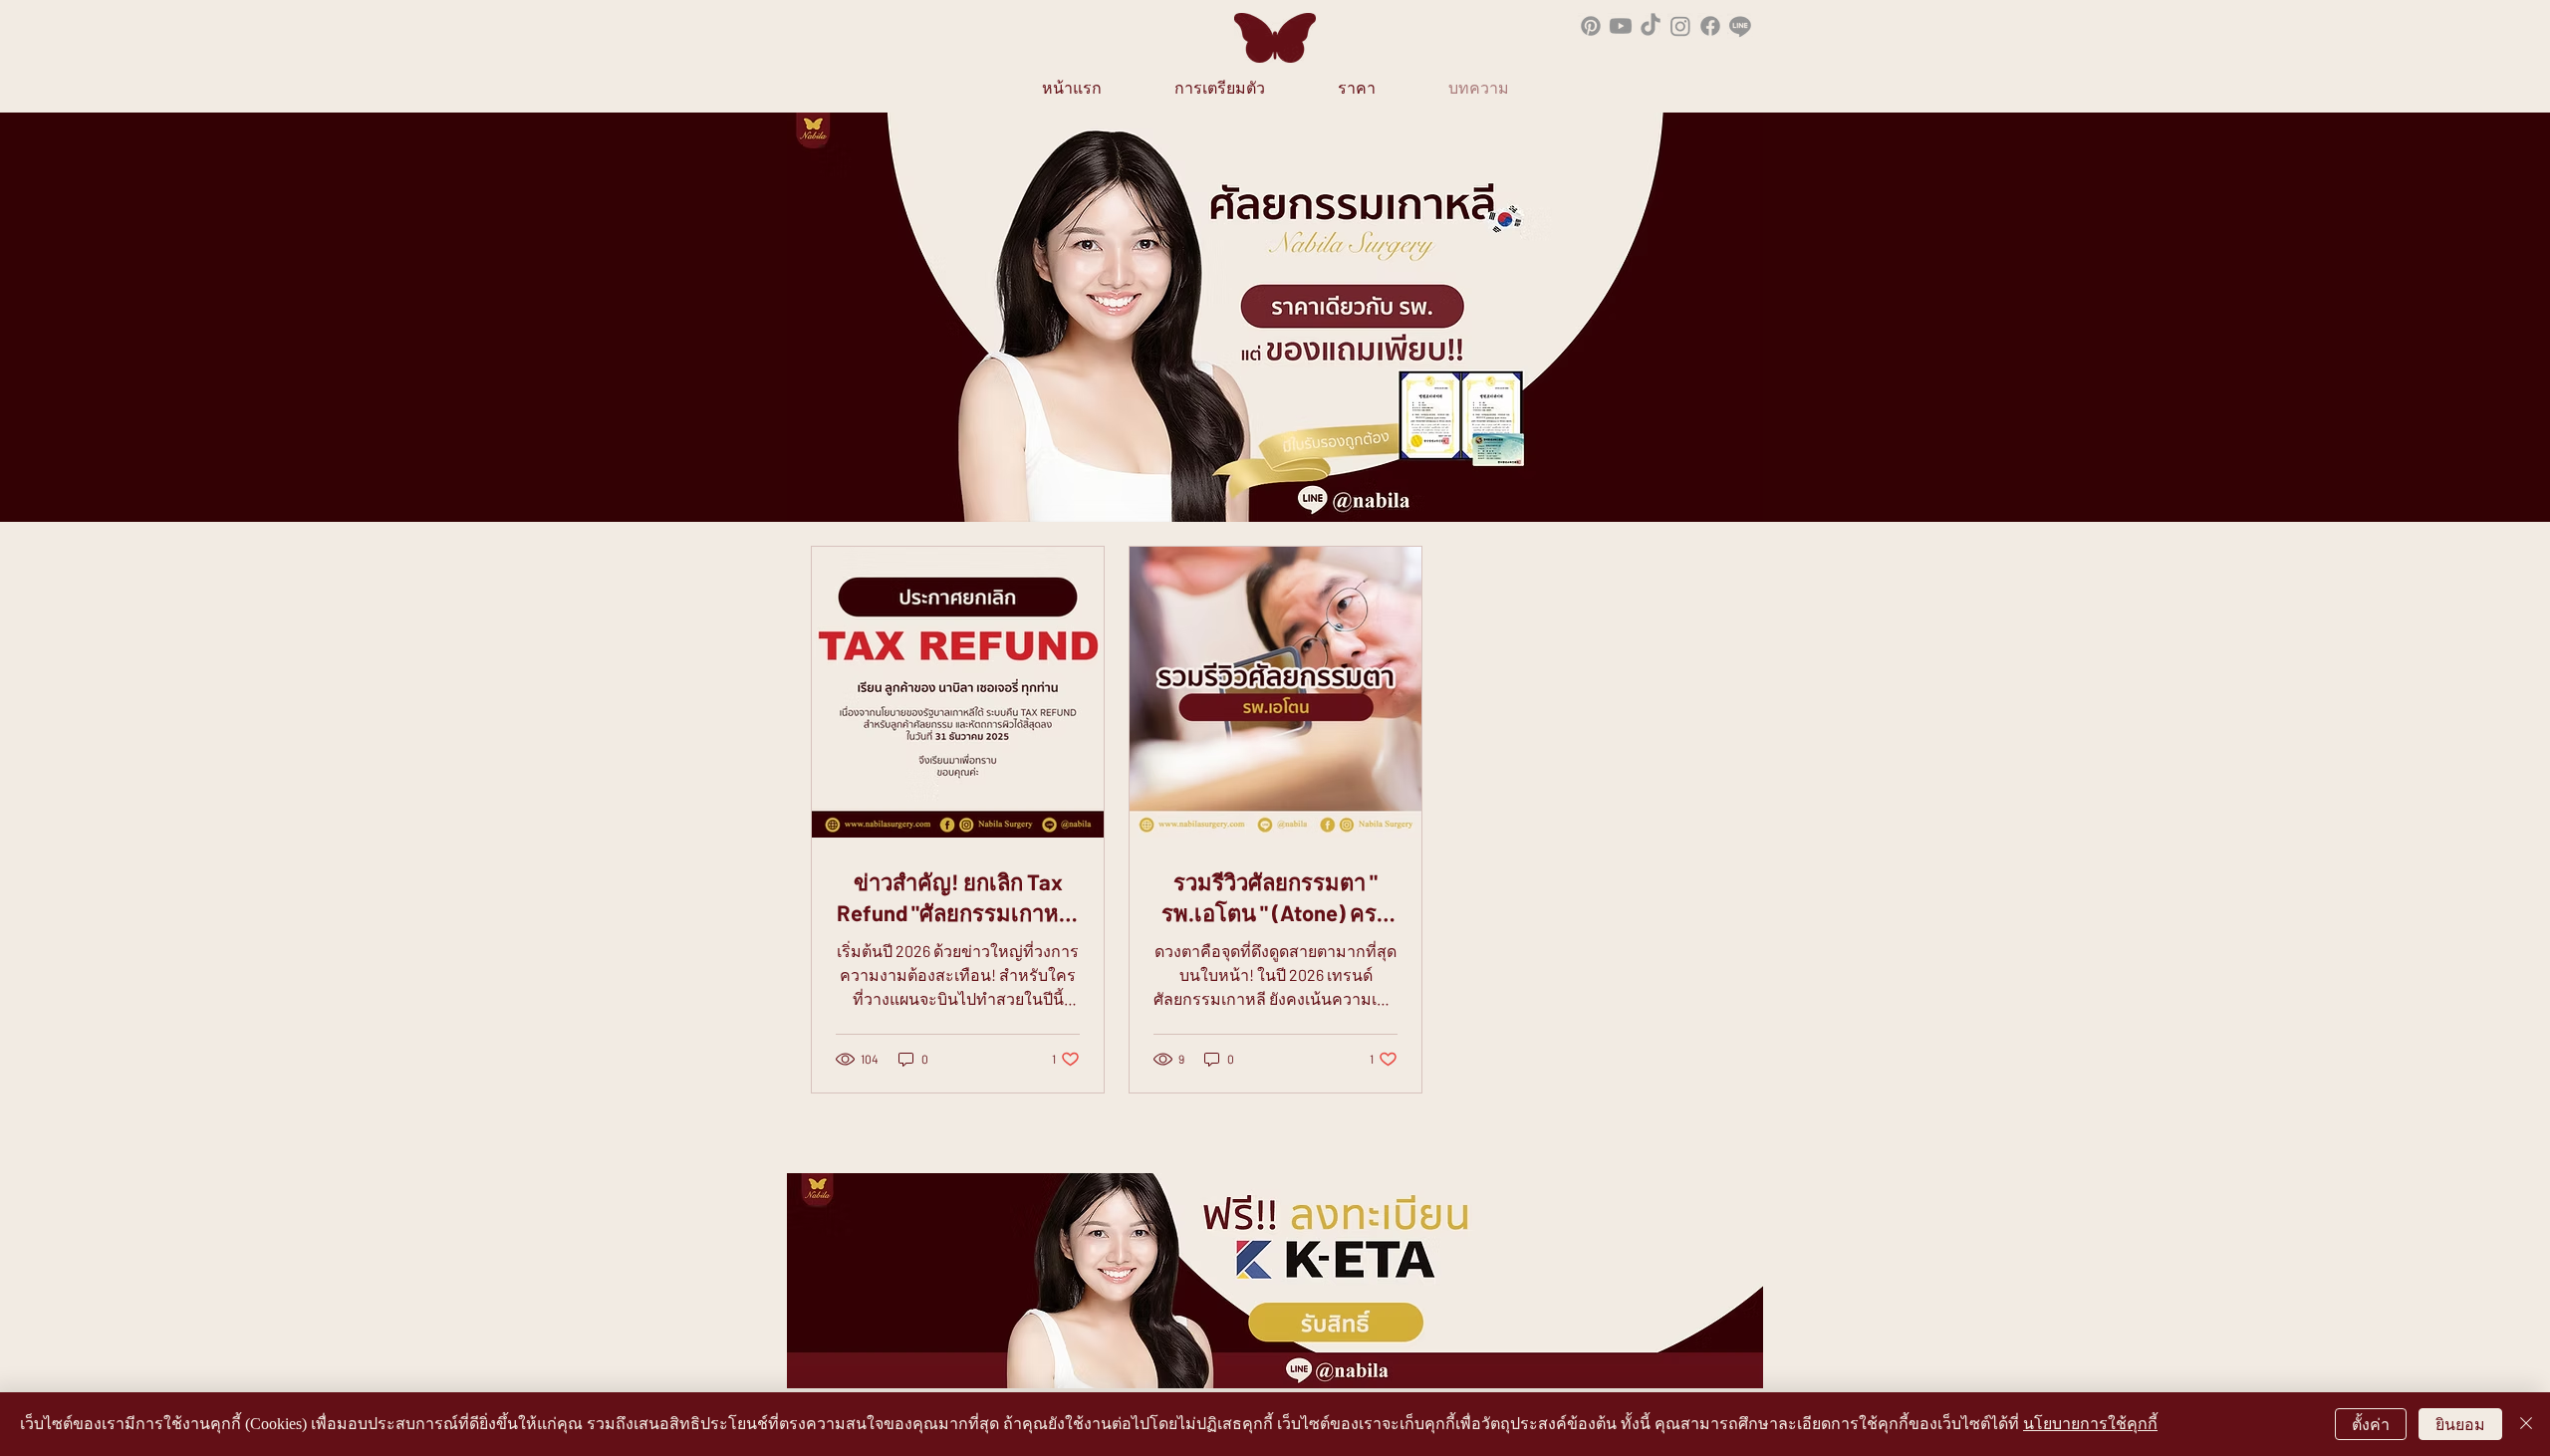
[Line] (1740, 26)
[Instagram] (1680, 26)
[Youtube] (1621, 26)
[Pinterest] (1591, 26)
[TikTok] (1651, 26)
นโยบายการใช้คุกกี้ (2090, 1424)
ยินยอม (2460, 1425)
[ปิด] (2526, 1424)
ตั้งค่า (2371, 1425)
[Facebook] (1710, 26)
